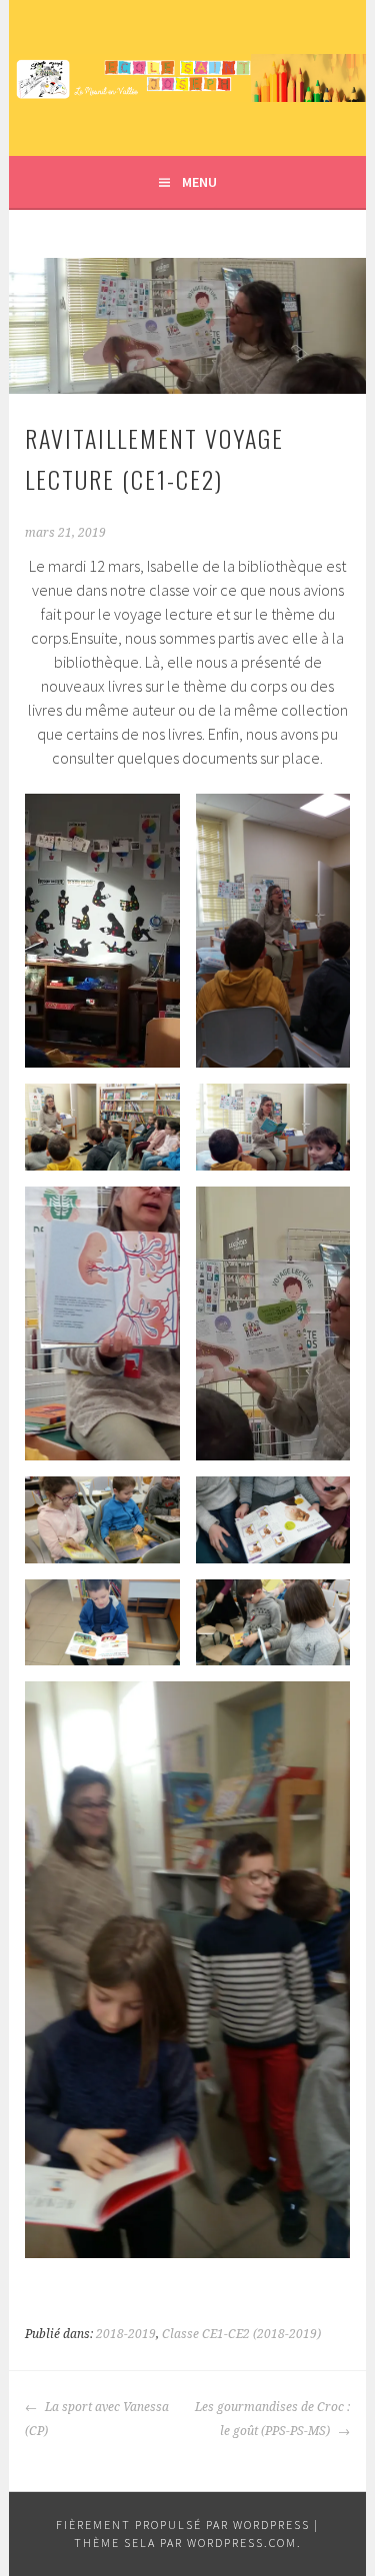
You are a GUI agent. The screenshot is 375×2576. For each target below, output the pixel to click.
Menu (199, 182)
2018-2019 (126, 2334)
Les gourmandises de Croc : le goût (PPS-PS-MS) (272, 2419)
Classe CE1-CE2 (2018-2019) (241, 2334)
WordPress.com (242, 2543)
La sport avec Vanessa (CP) (97, 2419)
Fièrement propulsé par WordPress (183, 2525)
